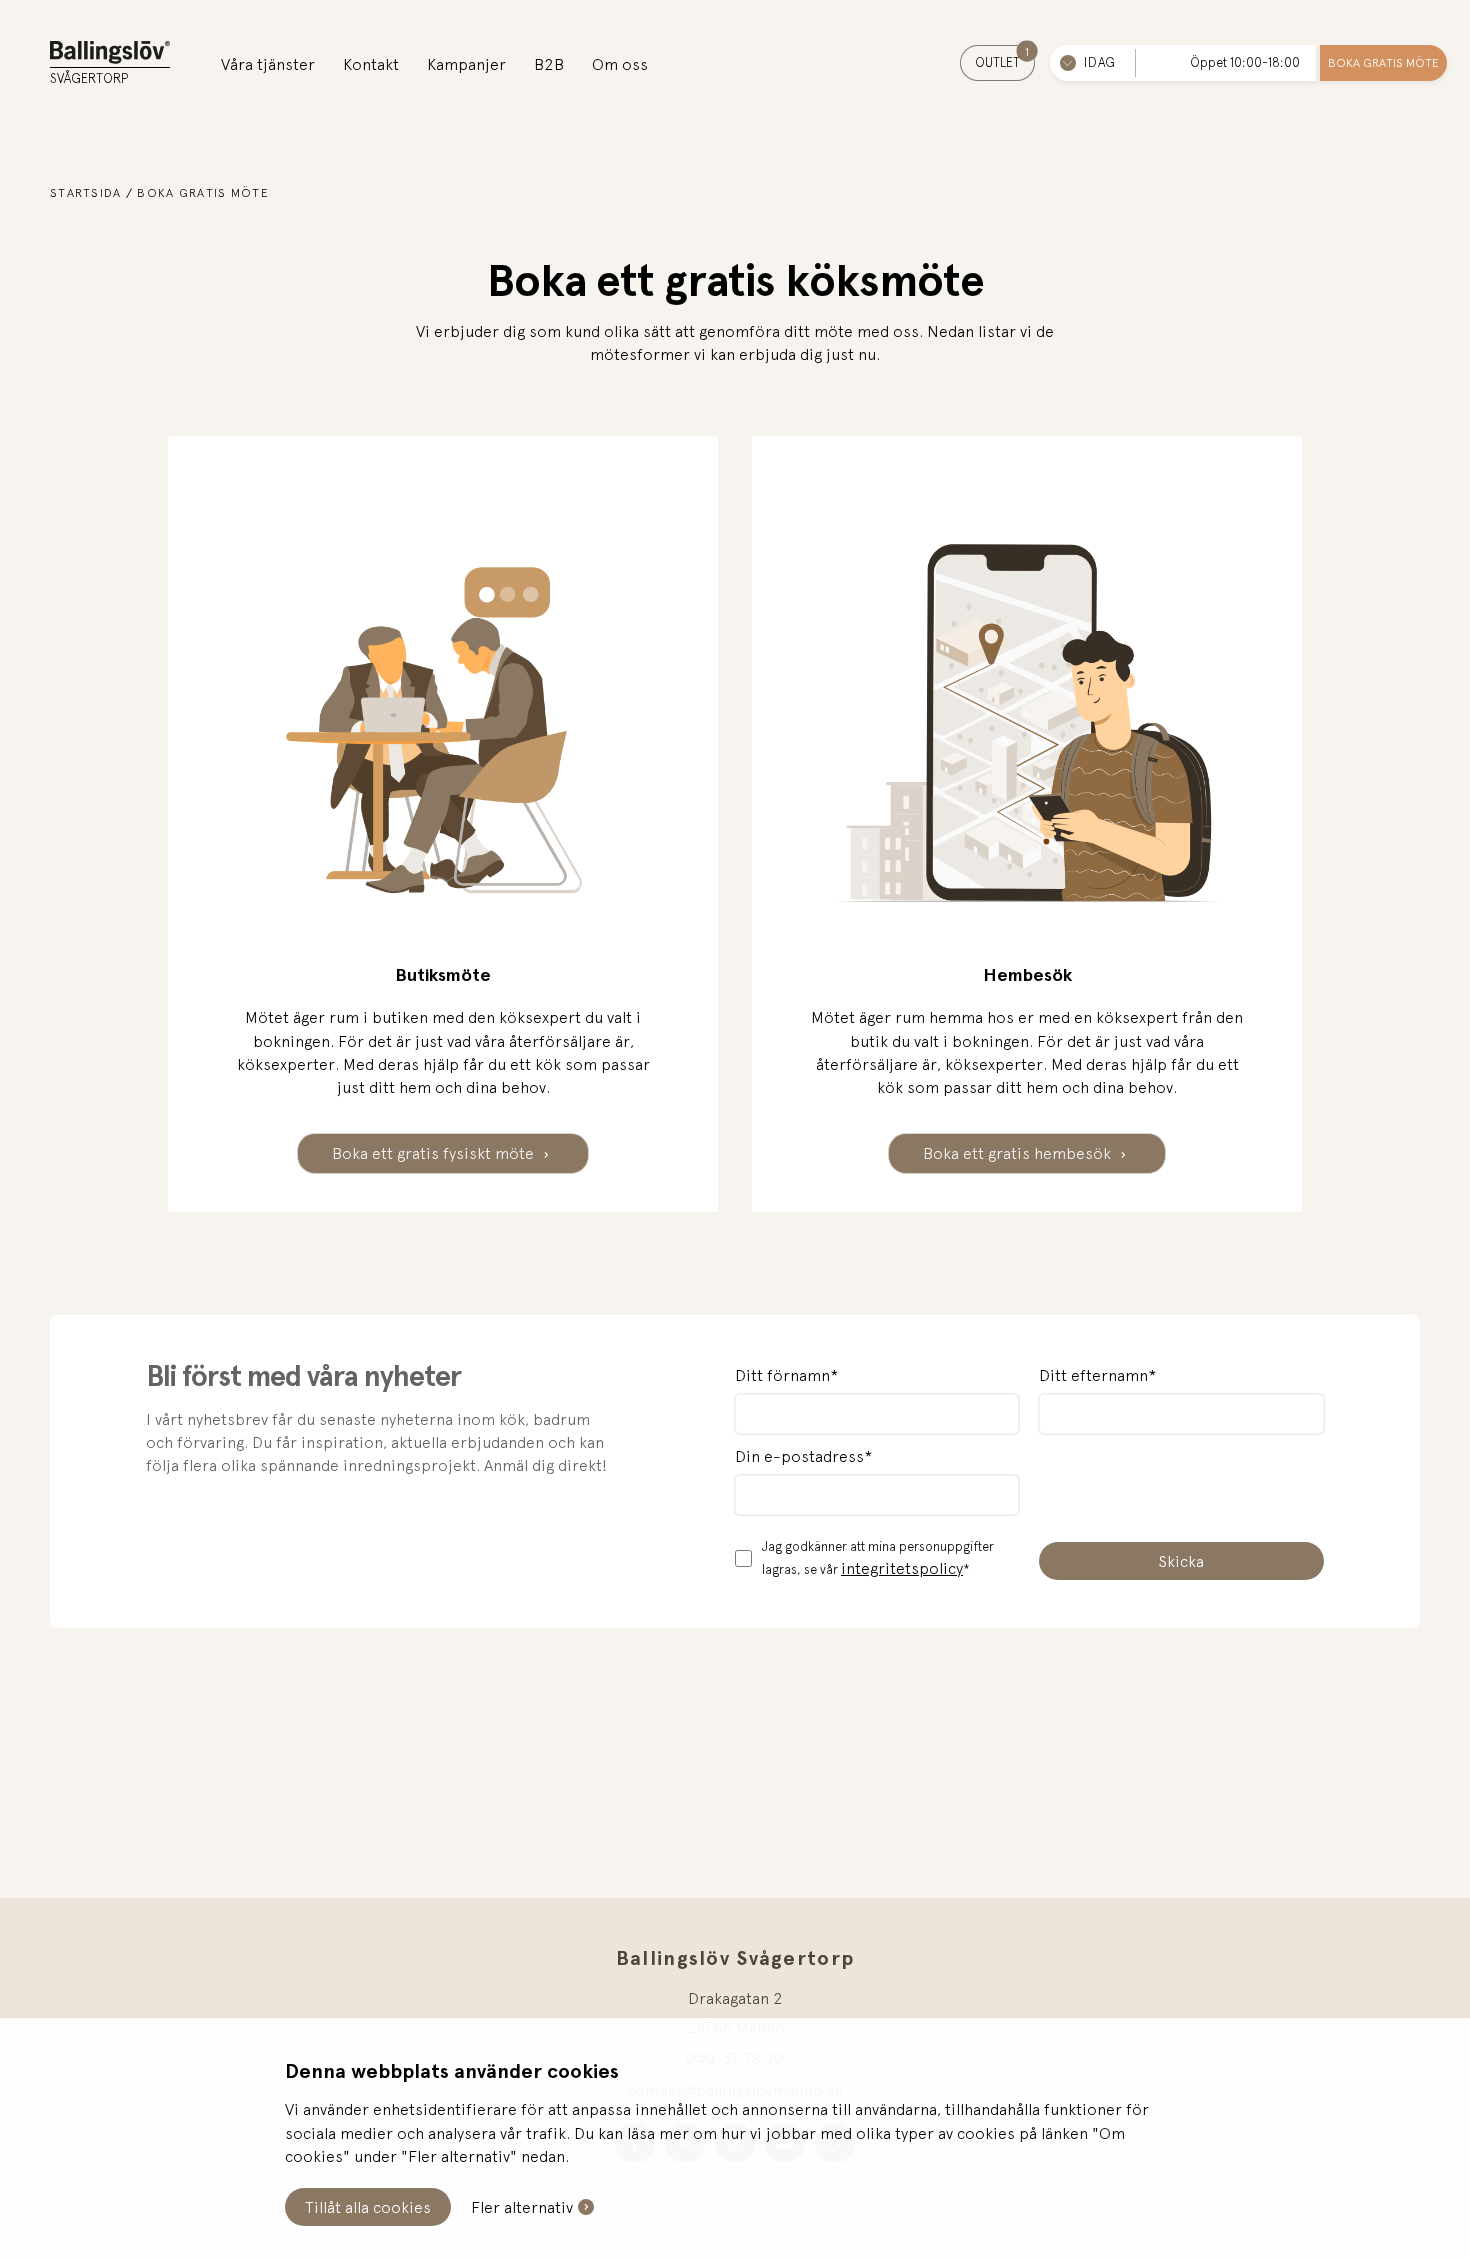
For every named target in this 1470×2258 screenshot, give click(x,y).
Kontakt (371, 64)
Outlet (1002, 57)
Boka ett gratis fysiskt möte (435, 1153)
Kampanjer (466, 64)
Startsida (86, 193)
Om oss (620, 64)
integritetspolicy (902, 1568)
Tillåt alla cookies (368, 2207)
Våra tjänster (268, 64)
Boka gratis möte (1383, 63)
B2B (549, 64)
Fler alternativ (522, 2207)
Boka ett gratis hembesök (1019, 1153)
